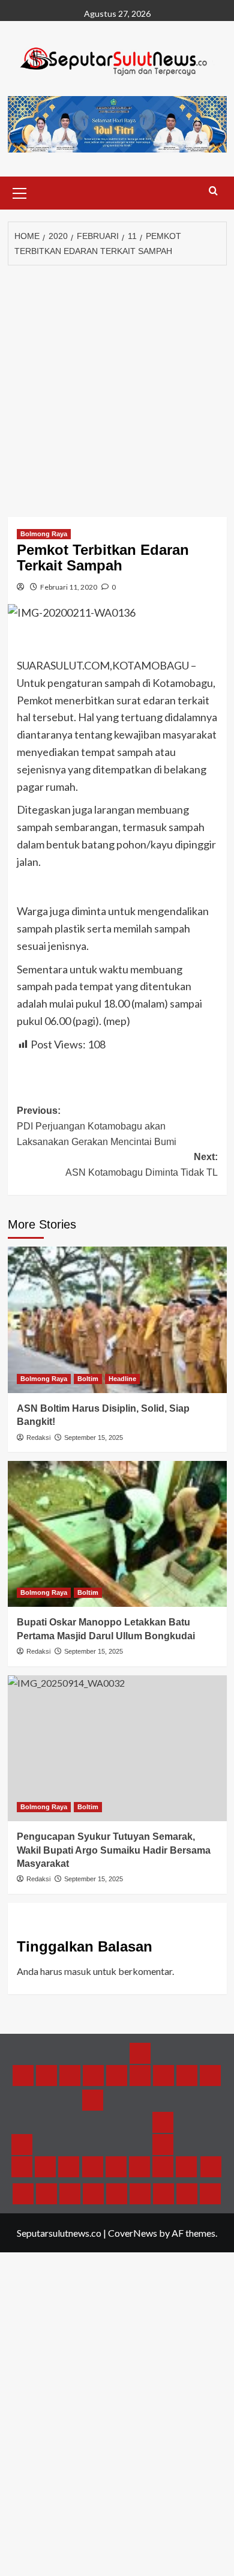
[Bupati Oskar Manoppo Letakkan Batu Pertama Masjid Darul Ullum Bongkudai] (117, 1534)
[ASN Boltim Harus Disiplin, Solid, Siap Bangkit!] (117, 1320)
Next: (142, 1165)
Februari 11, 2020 (69, 587)
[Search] (213, 191)
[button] (20, 192)
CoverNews (133, 2233)
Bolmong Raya (44, 534)
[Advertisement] (117, 388)
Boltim (88, 1379)
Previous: (97, 1126)
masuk (78, 1971)
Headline (122, 1379)
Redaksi (38, 1438)
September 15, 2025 (94, 1438)
